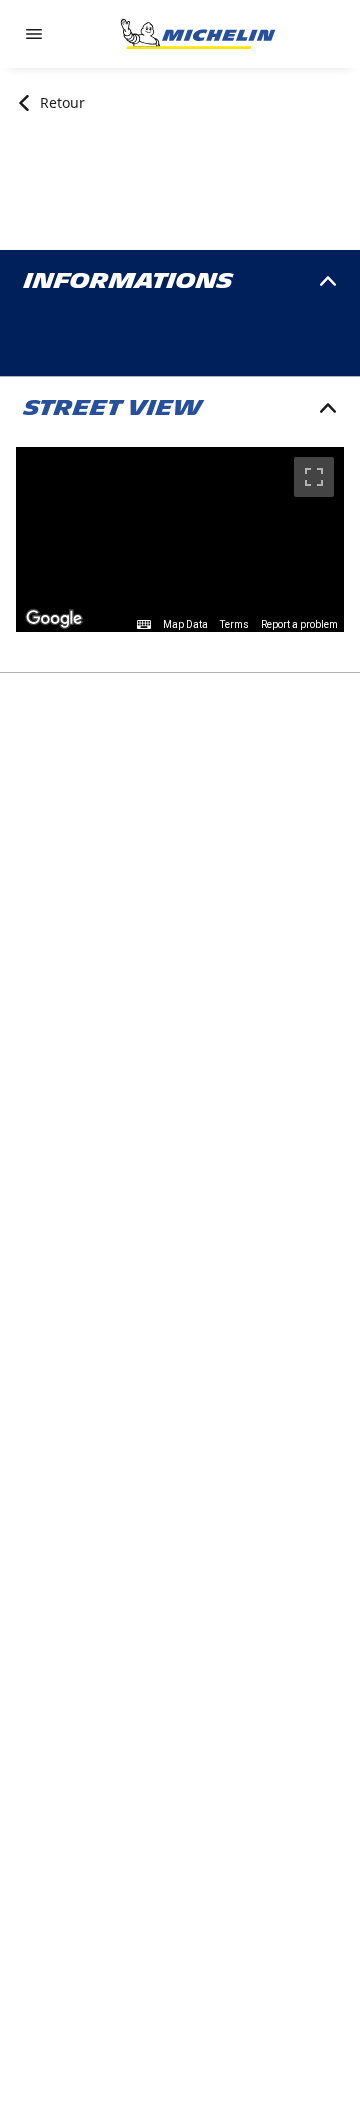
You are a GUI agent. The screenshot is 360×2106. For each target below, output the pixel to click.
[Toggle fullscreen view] (314, 477)
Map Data (185, 624)
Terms (234, 624)
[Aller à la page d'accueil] (198, 34)
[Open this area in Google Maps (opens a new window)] (54, 619)
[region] (180, 539)
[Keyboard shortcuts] (144, 625)
